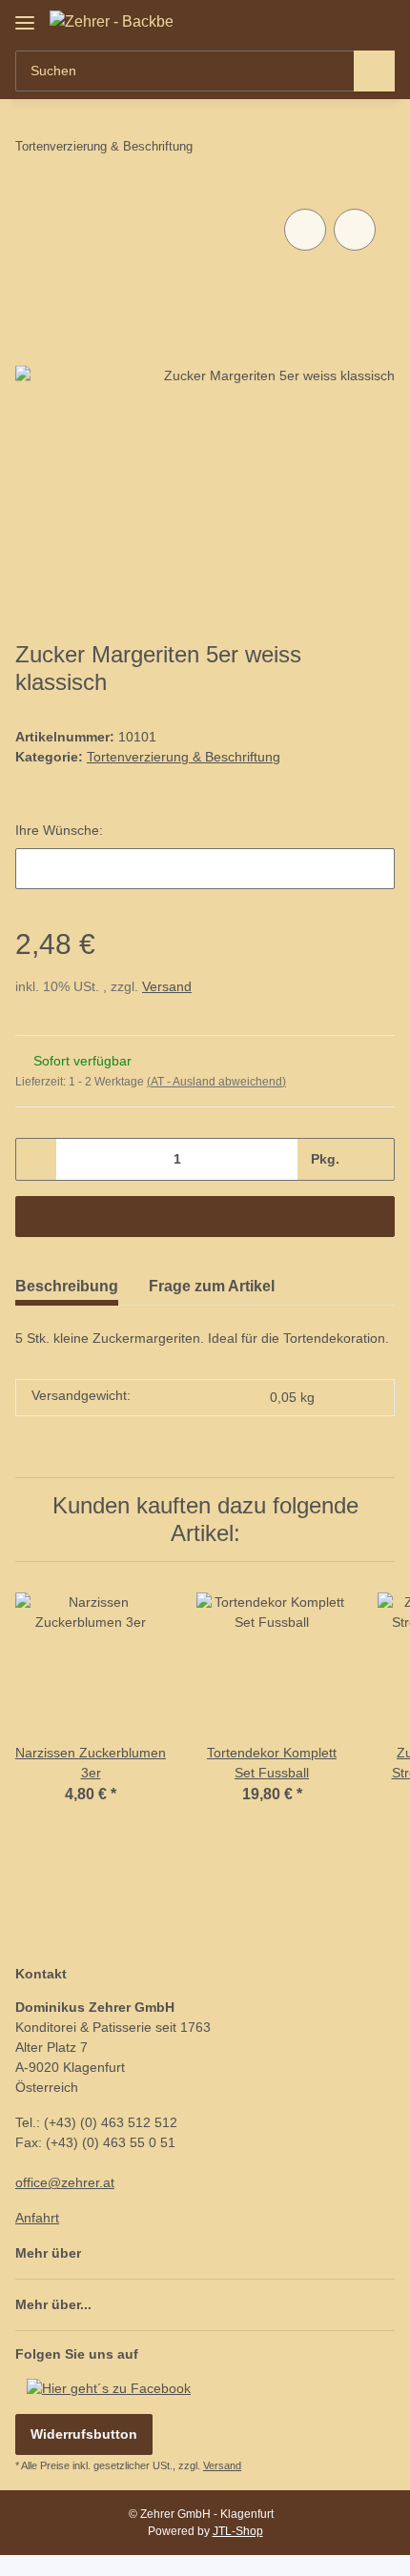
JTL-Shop (238, 2531)
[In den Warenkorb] (205, 1217)
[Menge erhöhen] (373, 1159)
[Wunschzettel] (348, 21)
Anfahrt (37, 2218)
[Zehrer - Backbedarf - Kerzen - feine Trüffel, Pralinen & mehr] (111, 22)
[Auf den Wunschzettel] (355, 230)
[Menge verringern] (37, 1159)
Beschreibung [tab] (67, 1286)
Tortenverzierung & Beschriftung (184, 757)
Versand (167, 986)
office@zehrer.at (65, 2182)
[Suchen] (374, 71)
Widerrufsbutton (84, 2434)
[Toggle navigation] (25, 16)
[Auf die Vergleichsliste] (305, 230)
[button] (319, 21)
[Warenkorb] (379, 21)
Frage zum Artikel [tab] (212, 1286)
